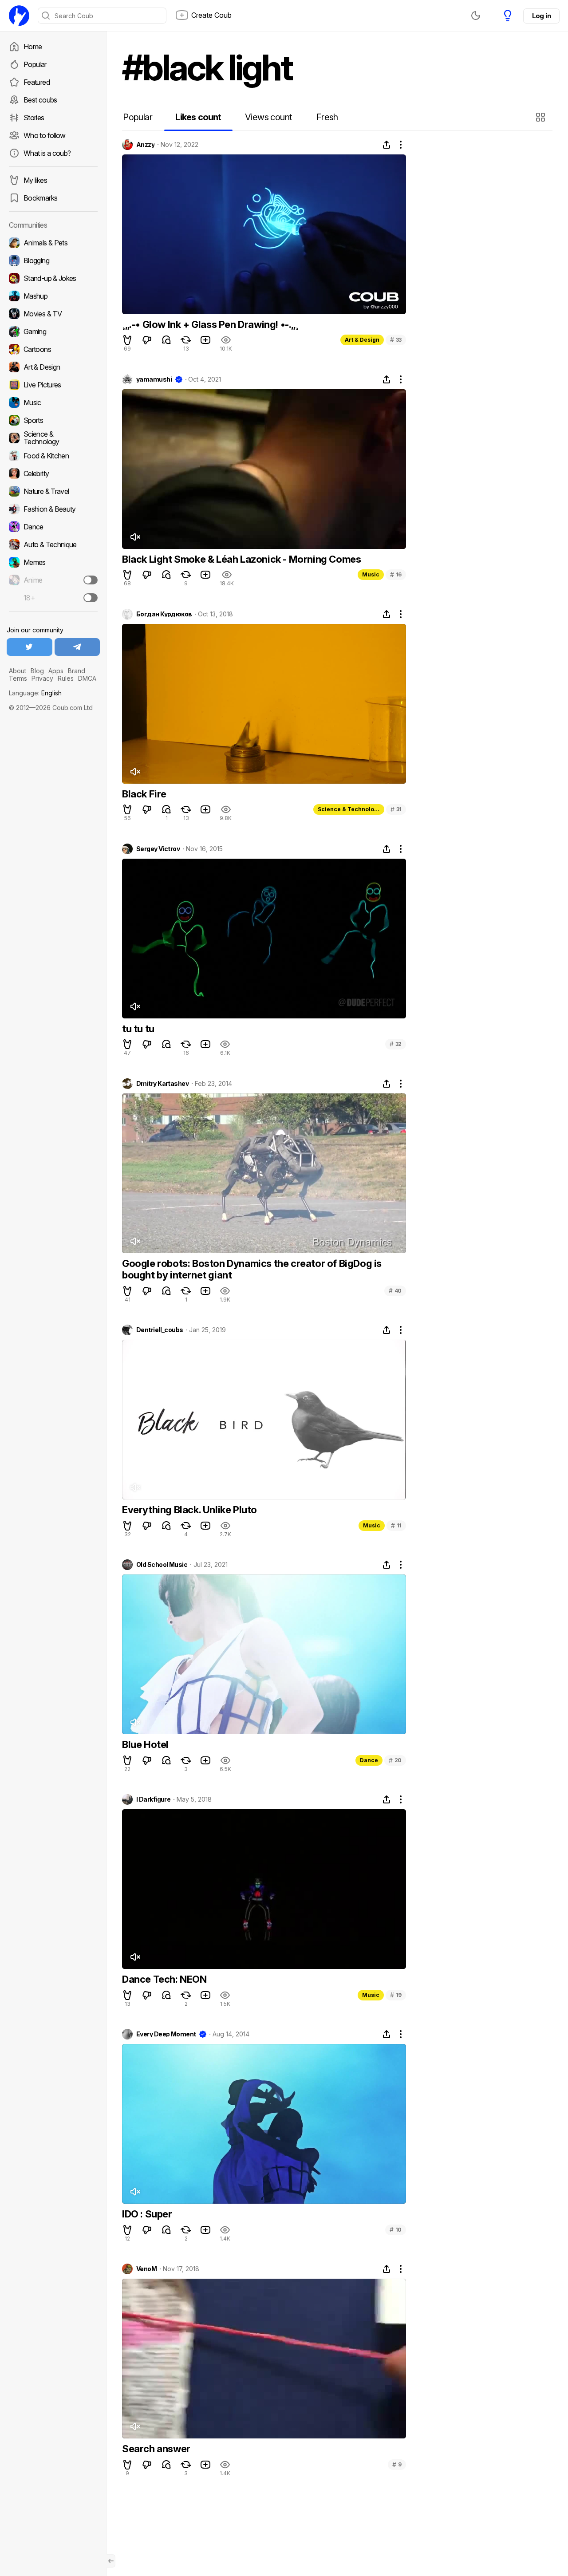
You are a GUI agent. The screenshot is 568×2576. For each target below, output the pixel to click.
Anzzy (145, 145)
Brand (77, 671)
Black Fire (144, 794)
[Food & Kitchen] (53, 456)
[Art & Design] (53, 367)
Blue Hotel (145, 1744)
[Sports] (53, 420)
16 (396, 574)
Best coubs (40, 100)
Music (371, 574)
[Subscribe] (91, 580)
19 (396, 1995)
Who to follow (45, 135)
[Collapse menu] (111, 2561)
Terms (18, 678)
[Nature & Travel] (53, 491)
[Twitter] (30, 647)
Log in (541, 16)
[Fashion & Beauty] (53, 509)
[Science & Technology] (53, 438)
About (18, 671)
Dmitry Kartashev (162, 1084)
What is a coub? (47, 153)
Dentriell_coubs (160, 1330)
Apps (56, 671)
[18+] (91, 598)
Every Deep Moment (166, 2034)
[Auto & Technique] (53, 544)
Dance (369, 1760)
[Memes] (53, 562)
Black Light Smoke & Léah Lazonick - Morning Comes (241, 559)
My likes (35, 180)
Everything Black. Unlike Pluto (189, 1510)
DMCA (87, 678)
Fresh (327, 117)
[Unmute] (135, 537)
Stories (34, 118)
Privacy (42, 678)
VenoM (146, 2269)
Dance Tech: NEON (164, 1979)
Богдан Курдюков (164, 614)
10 (396, 2230)
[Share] (387, 145)
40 (395, 1291)
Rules (66, 678)
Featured (37, 82)
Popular (35, 64)
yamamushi (154, 379)
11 (396, 1525)
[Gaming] (53, 331)
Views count (268, 117)
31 (396, 809)
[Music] (53, 402)
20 (395, 1760)
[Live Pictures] (53, 385)
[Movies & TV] (53, 314)
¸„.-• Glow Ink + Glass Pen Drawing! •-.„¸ (210, 324)
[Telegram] (77, 647)
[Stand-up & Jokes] (53, 278)
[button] (542, 117)
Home (33, 47)
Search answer (156, 2449)
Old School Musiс (162, 1565)
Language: (35, 693)
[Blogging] (53, 260)
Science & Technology (349, 809)
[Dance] (53, 527)
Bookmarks (40, 198)
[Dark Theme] (476, 16)
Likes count (198, 117)
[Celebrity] (53, 473)
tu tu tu (138, 1029)
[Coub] (19, 16)
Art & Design (362, 340)
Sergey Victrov (158, 849)
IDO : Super (147, 2214)
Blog (37, 671)
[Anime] (53, 580)
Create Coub (211, 15)
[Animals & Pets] (53, 243)
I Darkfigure (153, 1799)
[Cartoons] (53, 349)
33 (396, 340)
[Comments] (166, 340)
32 (396, 1044)
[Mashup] (53, 296)
